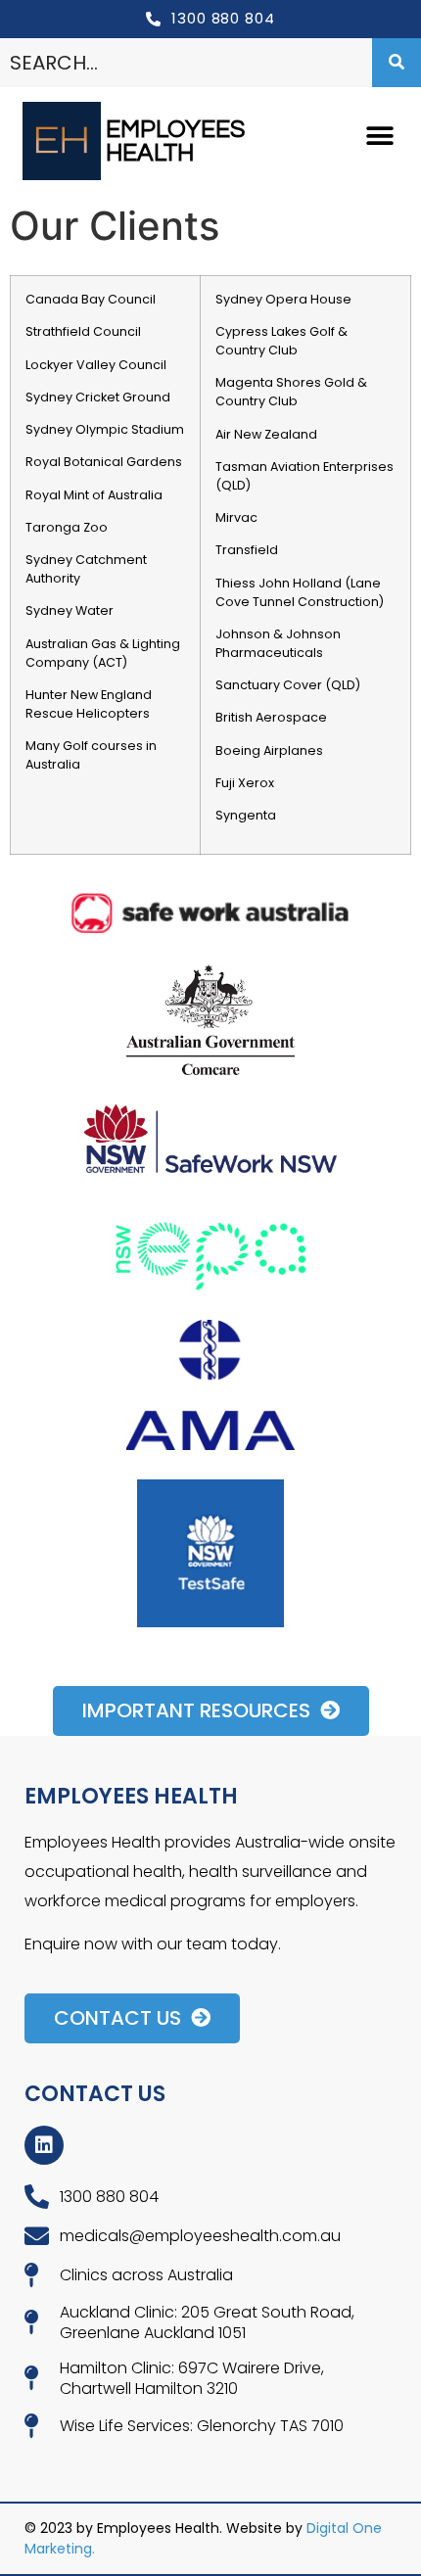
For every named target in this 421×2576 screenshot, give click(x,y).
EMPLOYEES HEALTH (175, 141)
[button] (379, 137)
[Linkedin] (44, 2145)
